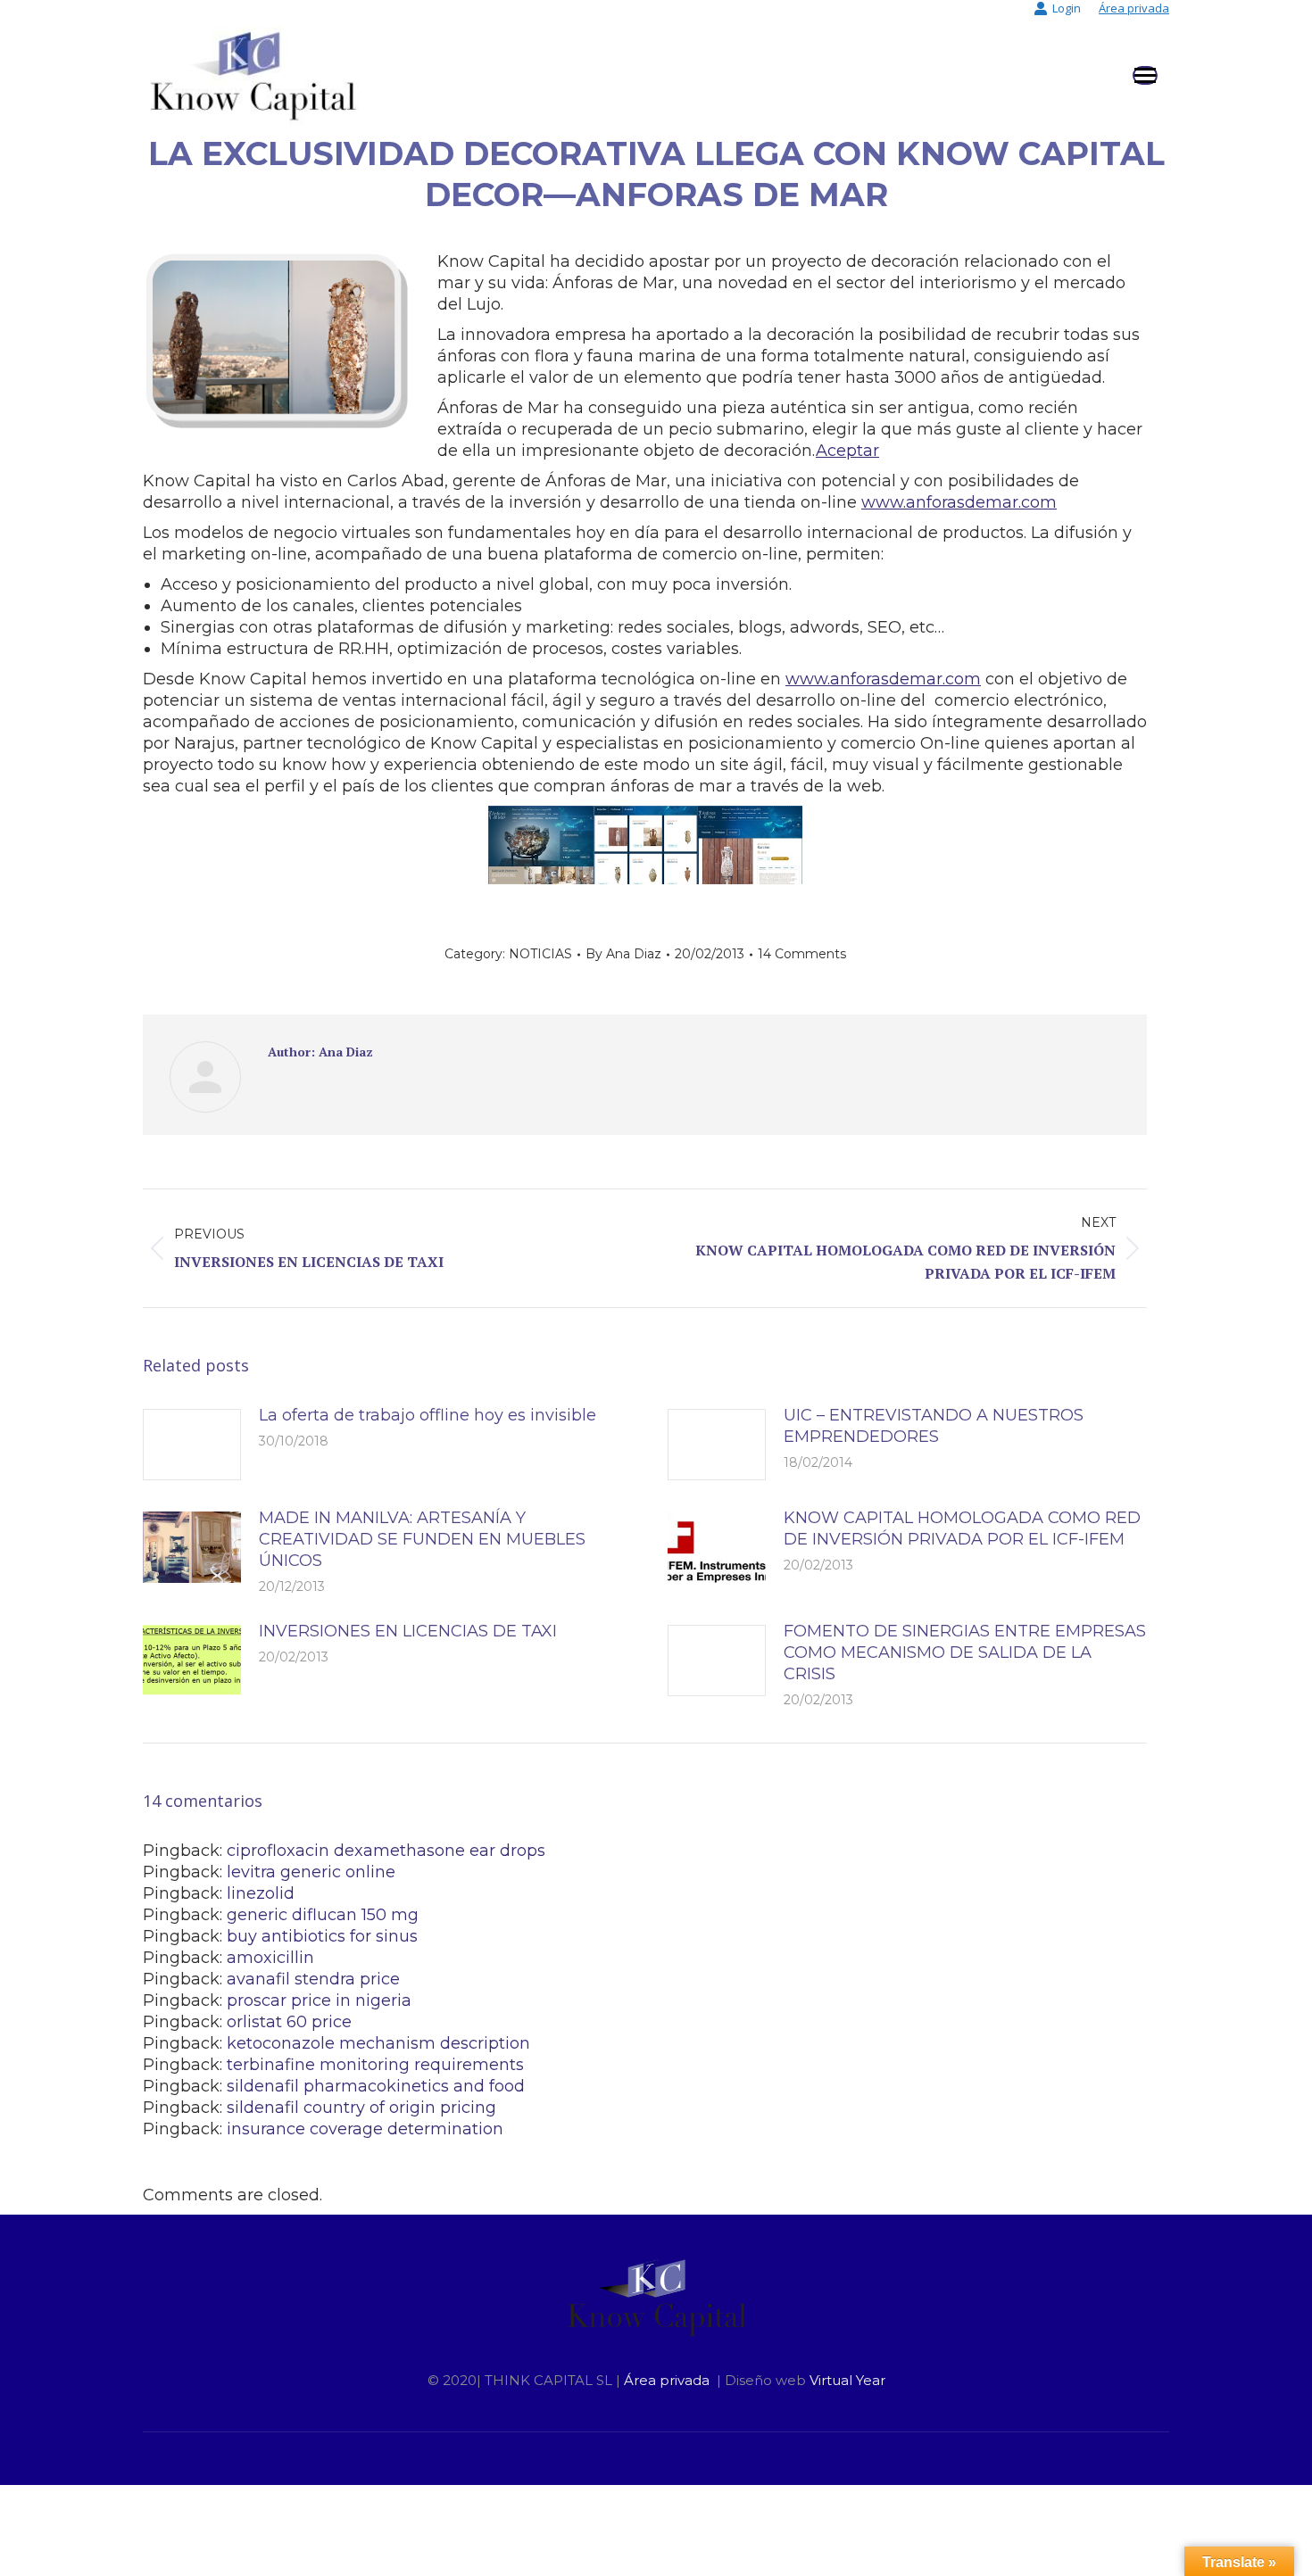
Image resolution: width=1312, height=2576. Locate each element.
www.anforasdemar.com (959, 502)
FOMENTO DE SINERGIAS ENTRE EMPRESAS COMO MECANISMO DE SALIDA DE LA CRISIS (965, 1652)
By (623, 954)
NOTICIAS (540, 954)
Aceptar (847, 451)
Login (1067, 8)
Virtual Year (847, 2380)
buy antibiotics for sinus (322, 1936)
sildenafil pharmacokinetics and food (376, 2086)
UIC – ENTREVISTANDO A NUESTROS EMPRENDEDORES (934, 1426)
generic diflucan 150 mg (323, 1915)
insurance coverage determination (365, 2129)
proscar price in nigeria (319, 2000)
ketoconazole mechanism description (378, 2043)
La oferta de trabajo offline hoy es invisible (428, 1415)
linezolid (261, 1893)
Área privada (1134, 8)
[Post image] (192, 1445)
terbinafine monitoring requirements (375, 2065)
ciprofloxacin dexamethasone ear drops (386, 1851)
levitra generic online (311, 1872)
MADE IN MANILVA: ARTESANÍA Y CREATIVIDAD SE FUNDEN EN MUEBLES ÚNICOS (422, 1539)
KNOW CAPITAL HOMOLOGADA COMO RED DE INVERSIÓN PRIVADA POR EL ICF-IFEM (962, 1528)
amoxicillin (270, 1958)
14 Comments (802, 954)
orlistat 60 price (289, 2022)
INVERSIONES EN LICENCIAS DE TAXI (408, 1631)
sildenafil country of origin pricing (361, 2108)
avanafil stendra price (313, 1979)
